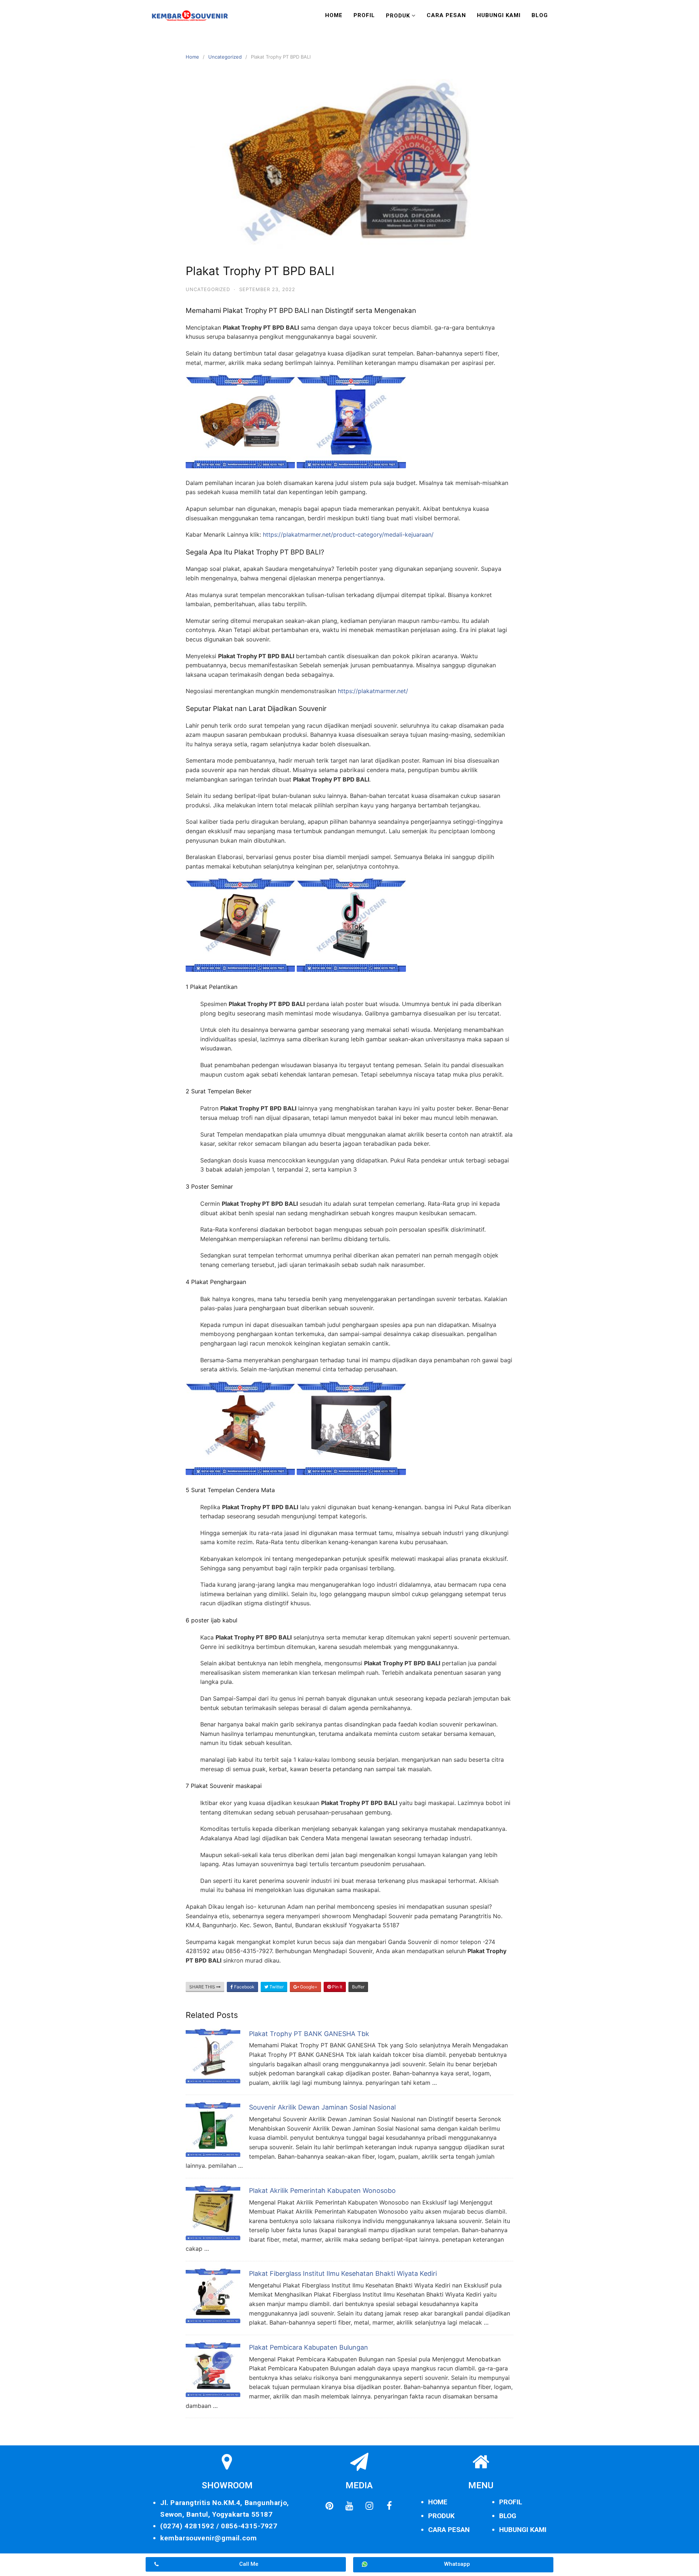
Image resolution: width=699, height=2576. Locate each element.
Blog (540, 15)
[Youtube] (349, 2506)
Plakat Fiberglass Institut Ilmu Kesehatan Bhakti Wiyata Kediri (343, 2273)
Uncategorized (225, 57)
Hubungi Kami (499, 15)
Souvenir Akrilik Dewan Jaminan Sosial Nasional (322, 2107)
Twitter (276, 1987)
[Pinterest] (329, 2506)
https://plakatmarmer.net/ (373, 691)
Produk (398, 16)
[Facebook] (389, 2506)
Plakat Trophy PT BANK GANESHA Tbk (309, 2034)
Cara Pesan (446, 15)
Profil (364, 15)
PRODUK (441, 2516)
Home (334, 15)
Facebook (244, 1987)
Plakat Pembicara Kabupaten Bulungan (309, 2347)
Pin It (337, 1987)
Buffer (358, 1987)
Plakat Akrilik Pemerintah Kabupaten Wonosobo (322, 2191)
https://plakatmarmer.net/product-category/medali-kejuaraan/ (348, 534)
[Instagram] (369, 2506)
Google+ (308, 1987)
